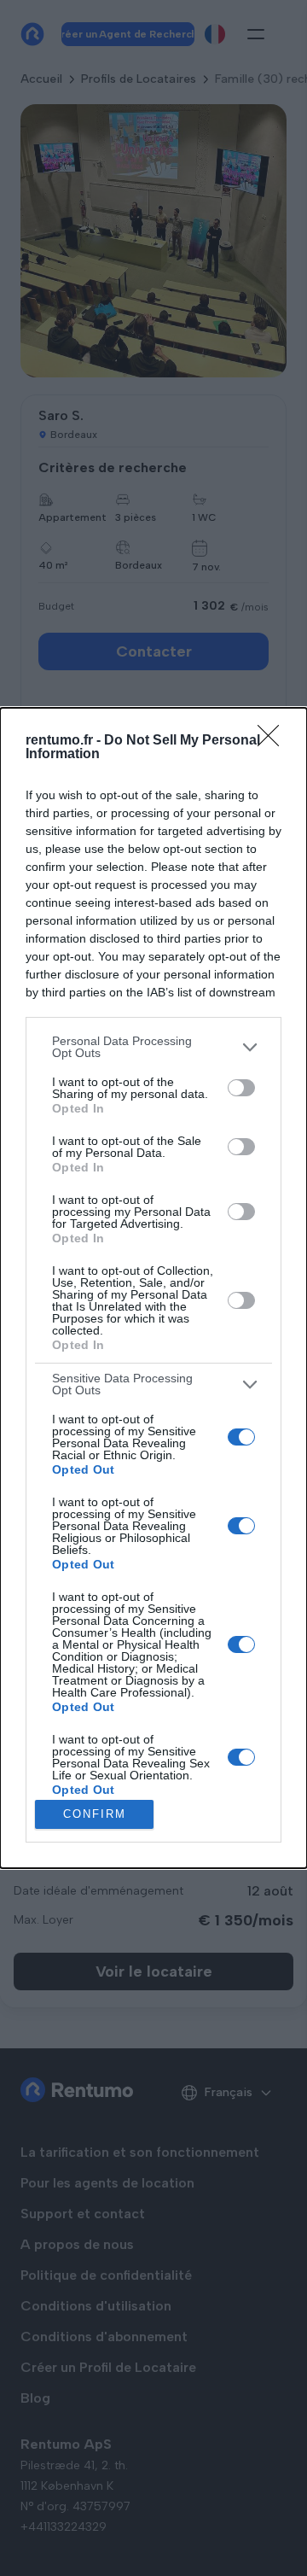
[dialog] (153, 1288)
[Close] (274, 741)
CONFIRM (95, 1814)
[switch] (241, 1088)
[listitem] (153, 1047)
